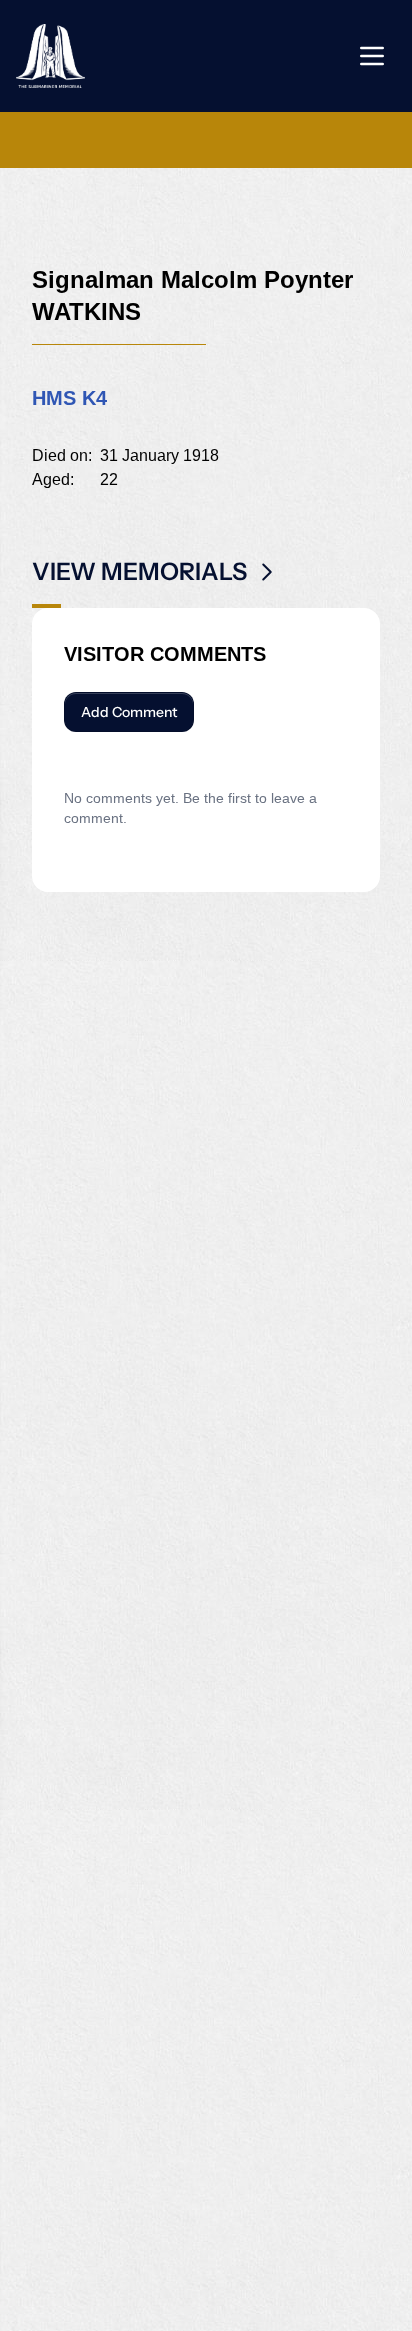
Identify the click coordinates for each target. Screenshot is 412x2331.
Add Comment (129, 712)
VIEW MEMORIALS (139, 571)
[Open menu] (372, 56)
